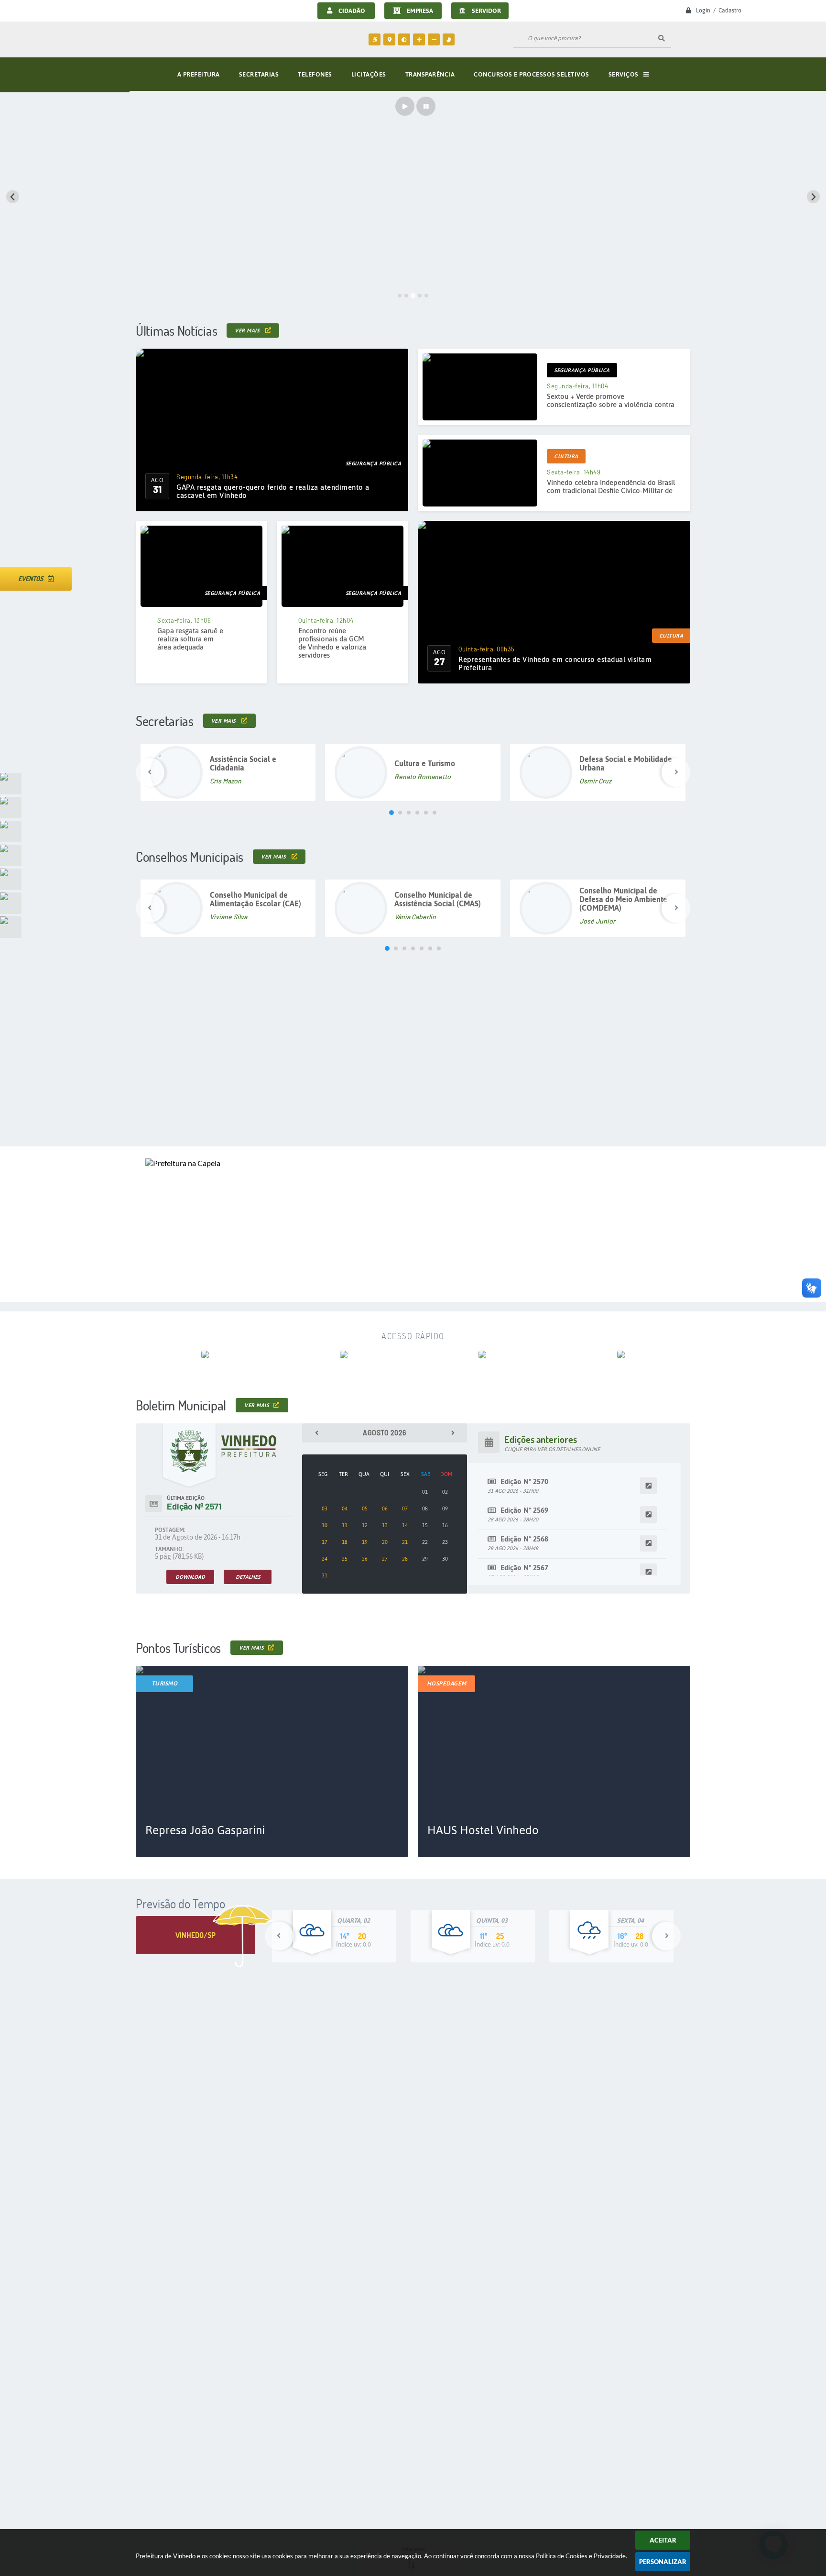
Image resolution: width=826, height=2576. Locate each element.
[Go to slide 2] (406, 296)
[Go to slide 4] (420, 296)
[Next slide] (813, 197)
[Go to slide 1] (400, 296)
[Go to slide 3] (413, 295)
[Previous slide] (13, 197)
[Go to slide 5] (426, 296)
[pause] (426, 106)
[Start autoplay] (405, 106)
